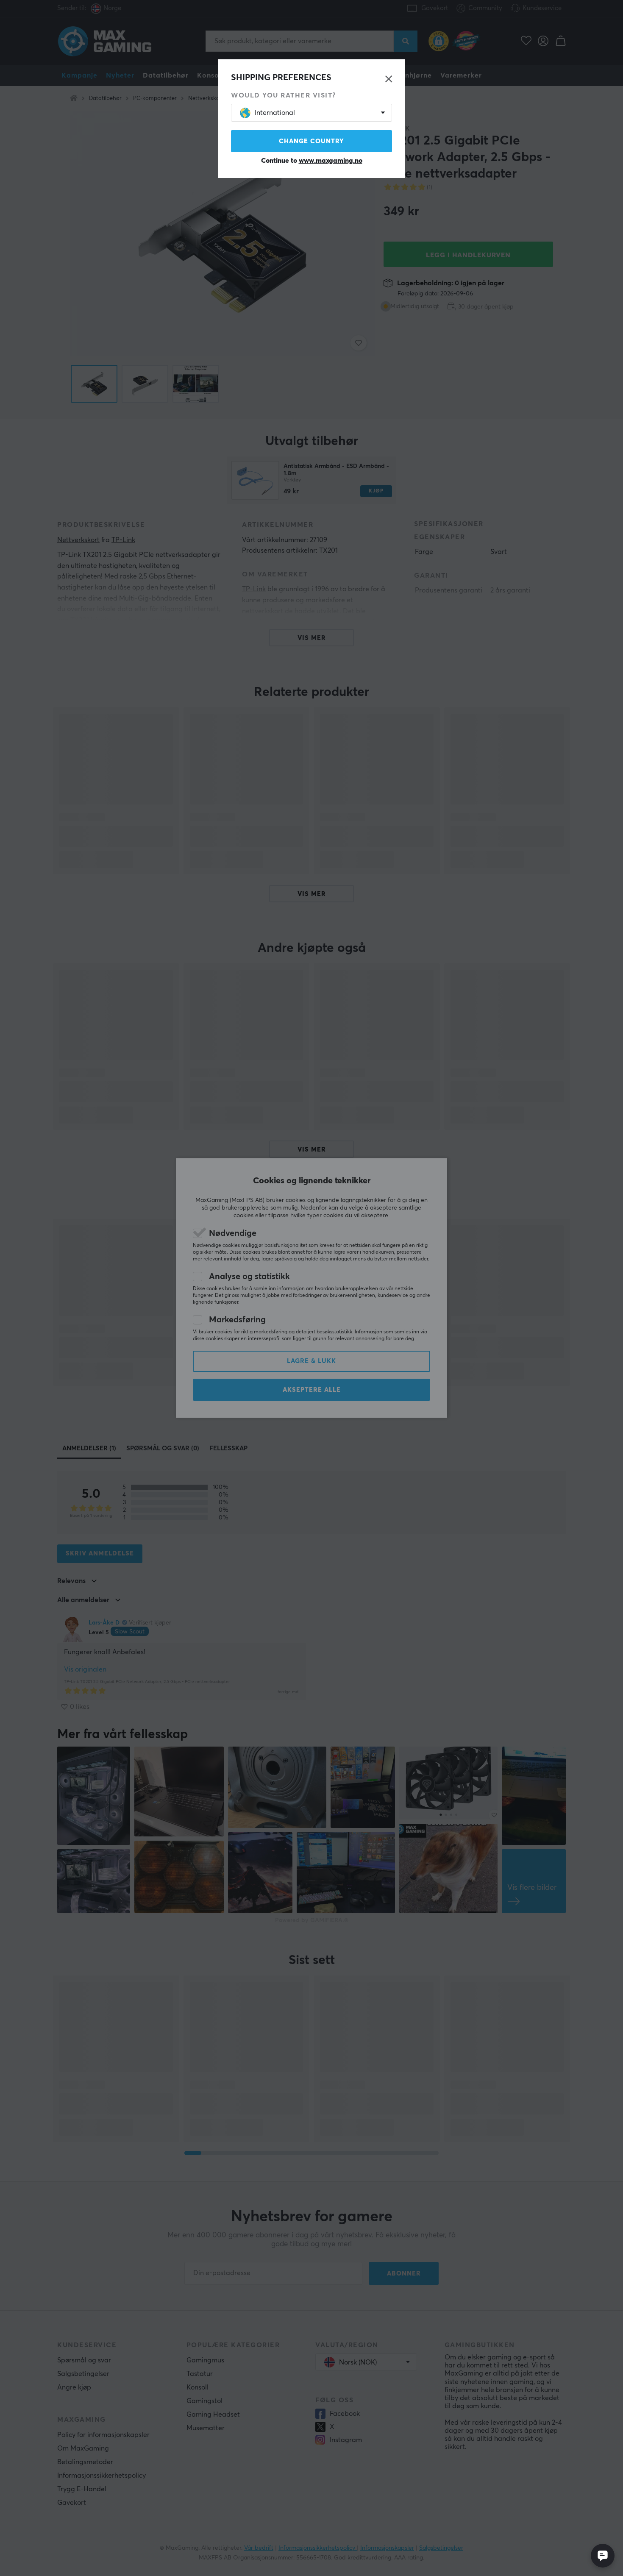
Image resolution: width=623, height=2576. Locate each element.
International (275, 113)
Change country (311, 141)
